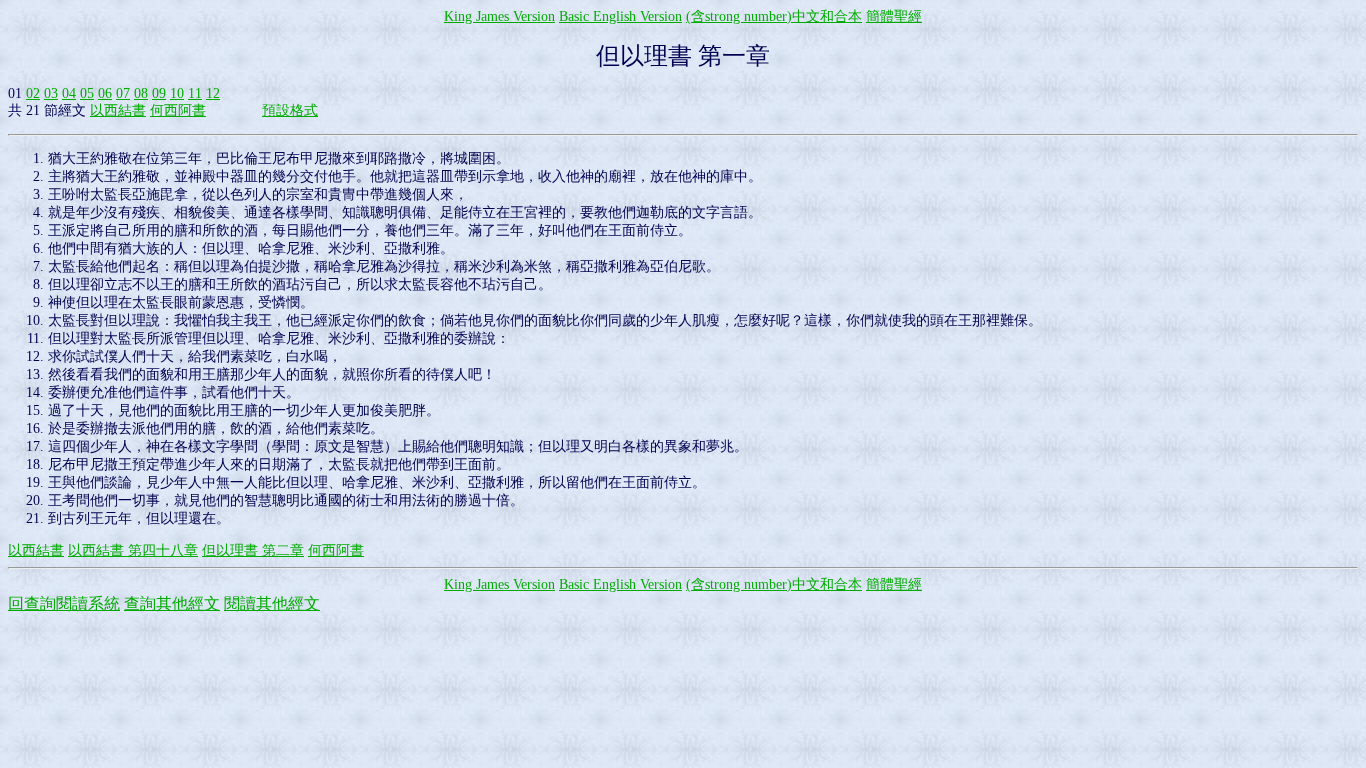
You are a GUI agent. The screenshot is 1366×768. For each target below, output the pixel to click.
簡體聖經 (894, 16)
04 (69, 93)
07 (123, 93)
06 (105, 93)
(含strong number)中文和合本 (774, 16)
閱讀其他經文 (272, 603)
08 (141, 93)
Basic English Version (620, 16)
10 (177, 93)
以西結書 (118, 110)
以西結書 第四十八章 (133, 550)
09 (159, 93)
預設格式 (290, 110)
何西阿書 (178, 110)
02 (33, 93)
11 (195, 93)
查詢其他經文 (172, 603)
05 (87, 93)
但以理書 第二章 (253, 550)
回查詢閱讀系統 (64, 603)
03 (51, 93)
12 (213, 93)
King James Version (499, 16)
